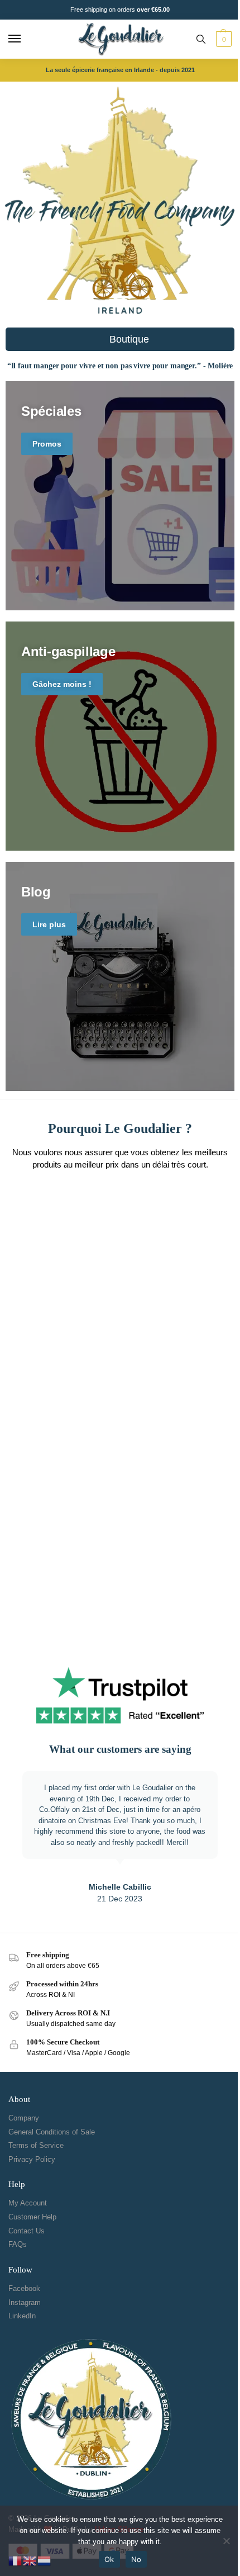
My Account (28, 2203)
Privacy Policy (32, 2159)
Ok (109, 2559)
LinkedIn (22, 2316)
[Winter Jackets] (120, 976)
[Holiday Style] (120, 496)
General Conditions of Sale (52, 2132)
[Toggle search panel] (201, 39)
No (136, 2559)
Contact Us (27, 2231)
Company (24, 2118)
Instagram (25, 2302)
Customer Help (32, 2217)
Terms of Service (36, 2145)
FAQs (18, 2244)
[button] (222, 39)
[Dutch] (45, 2560)
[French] (16, 2560)
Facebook (24, 2288)
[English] (30, 2560)
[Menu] (25, 39)
